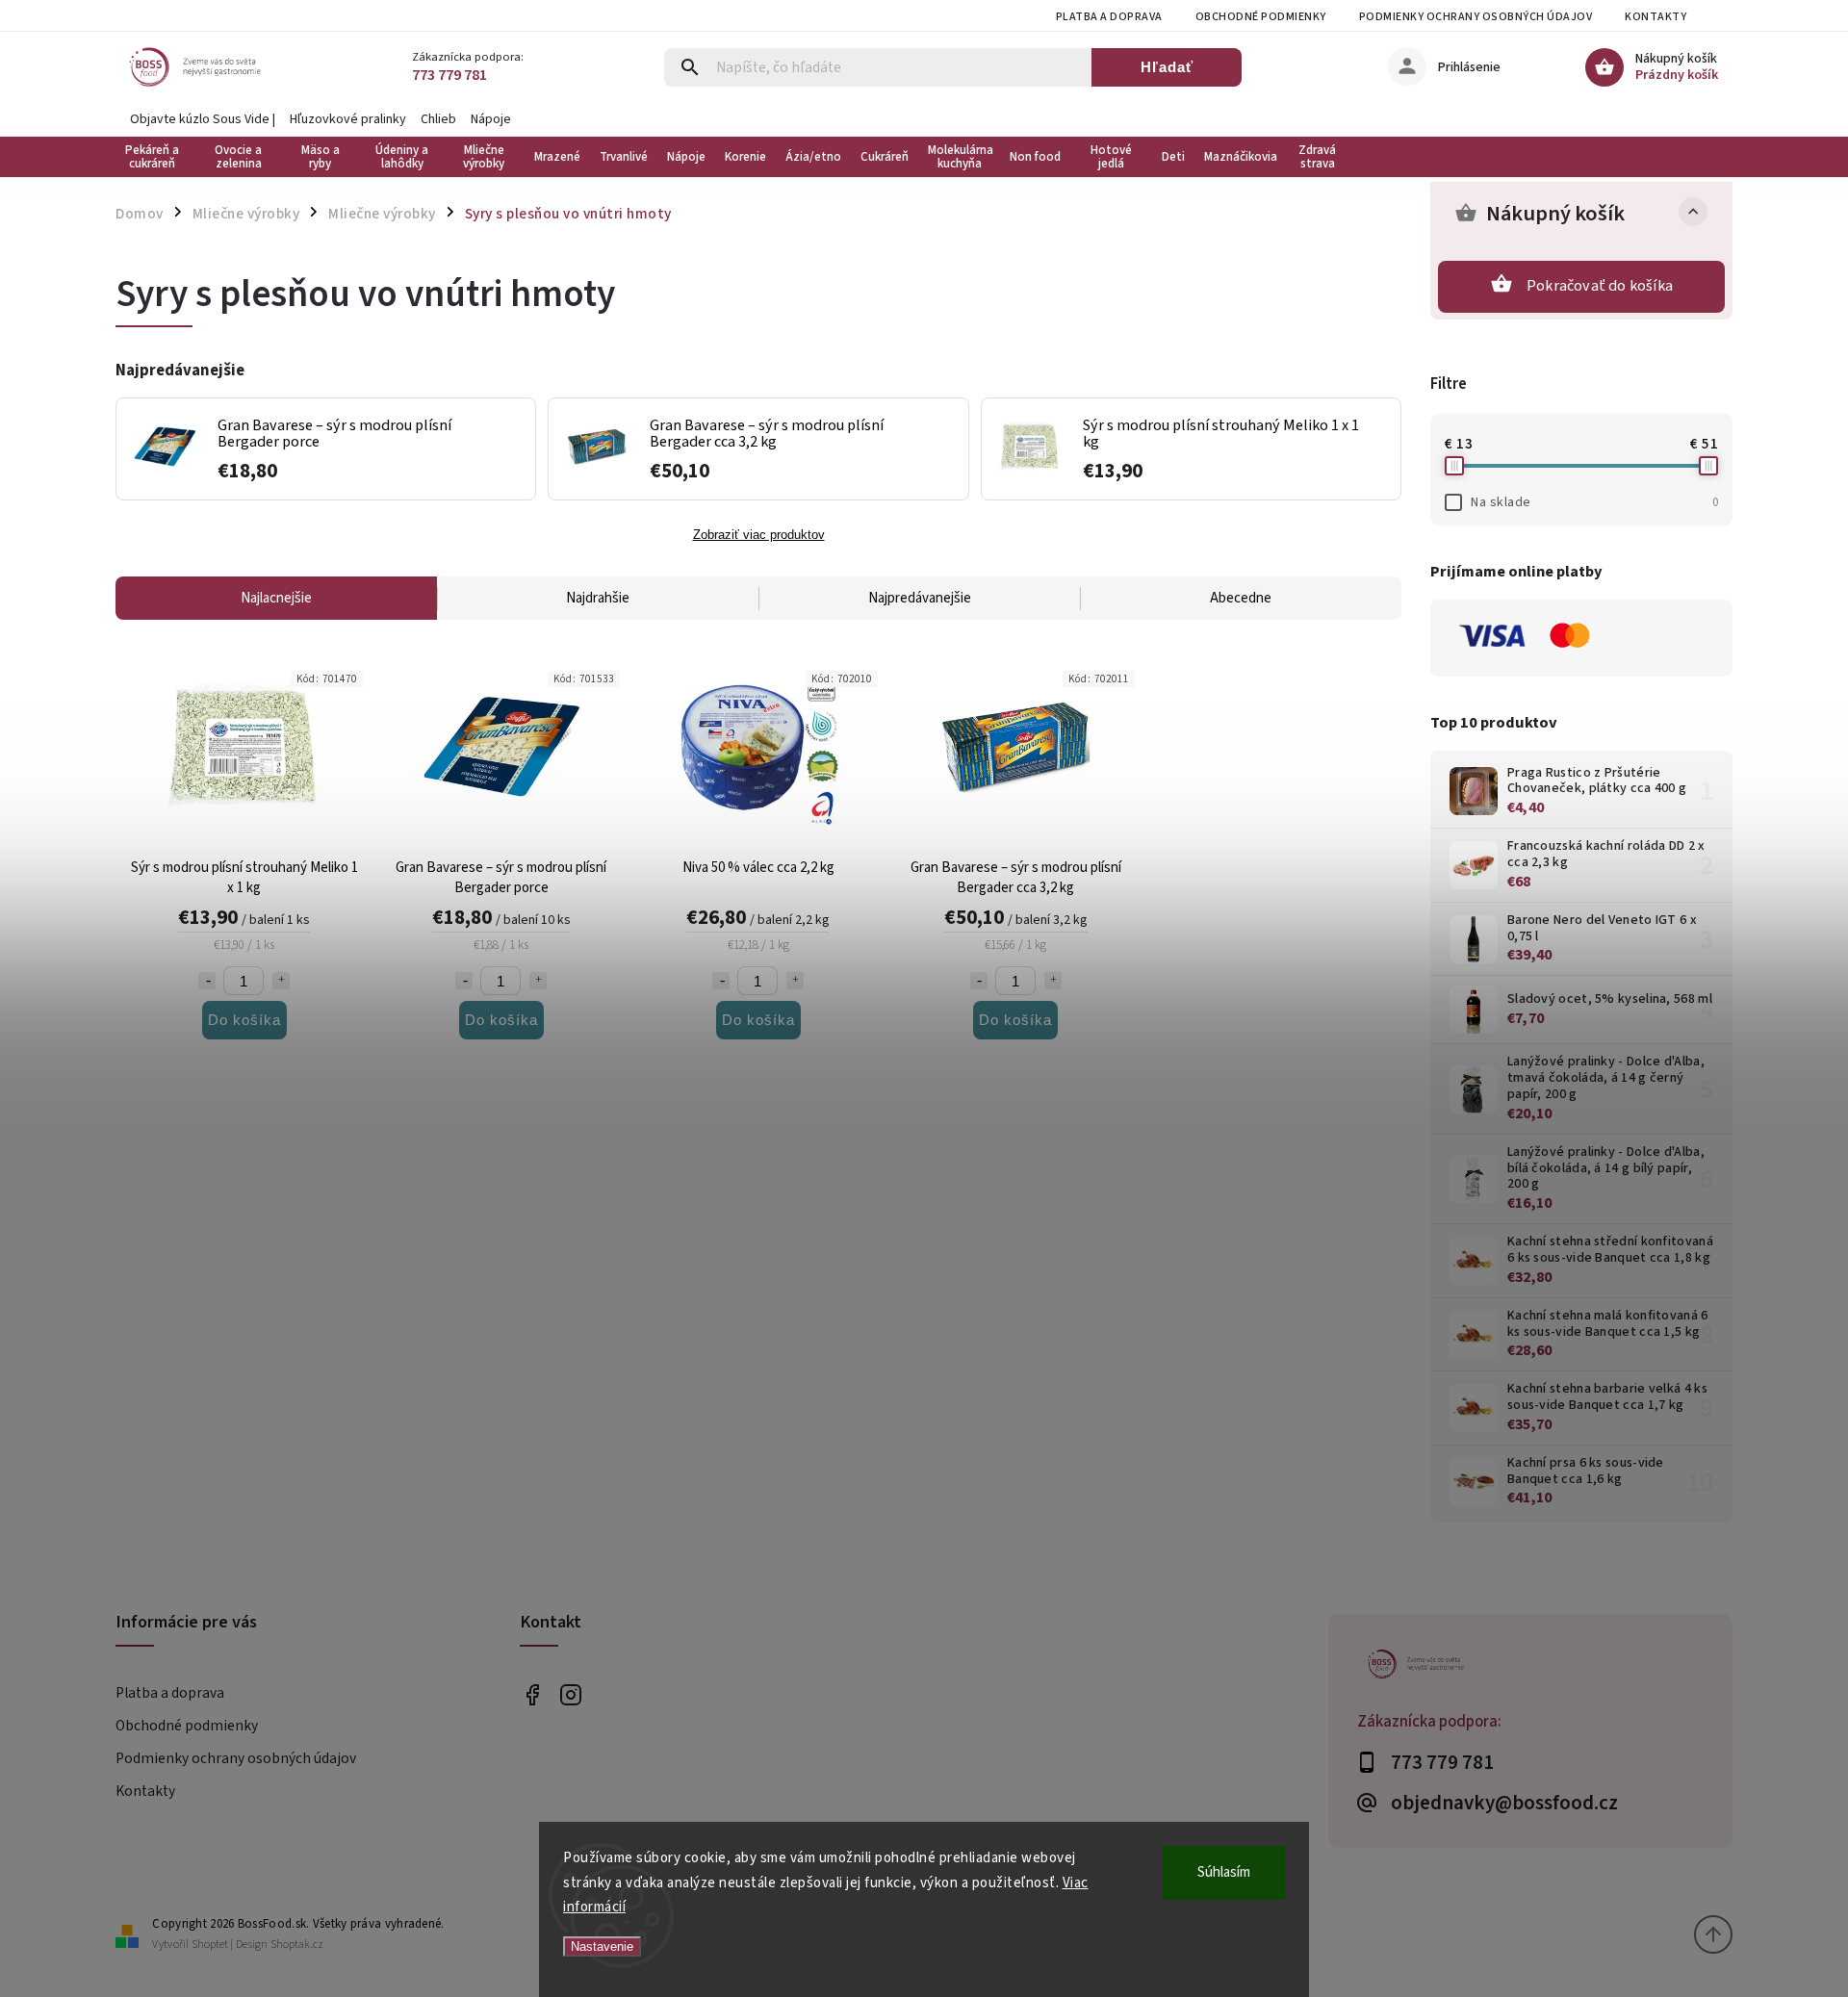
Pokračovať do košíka (1600, 286)
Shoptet (210, 1945)
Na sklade (1594, 502)
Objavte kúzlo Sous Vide (200, 119)
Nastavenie (602, 1946)
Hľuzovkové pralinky (348, 119)
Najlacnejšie (276, 598)
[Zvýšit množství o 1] (281, 981)
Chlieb (438, 119)
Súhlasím (1224, 1872)
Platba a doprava (1109, 17)
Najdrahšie (598, 598)
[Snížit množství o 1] (207, 981)
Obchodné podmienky (1261, 17)
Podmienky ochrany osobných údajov (1476, 17)
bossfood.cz (570, 1694)
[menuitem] (156, 157)
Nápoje (491, 119)
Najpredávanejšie (920, 598)
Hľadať (1167, 67)
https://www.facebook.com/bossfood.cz (532, 1694)
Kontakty (1655, 17)
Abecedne (1241, 598)
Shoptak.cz (297, 1945)
